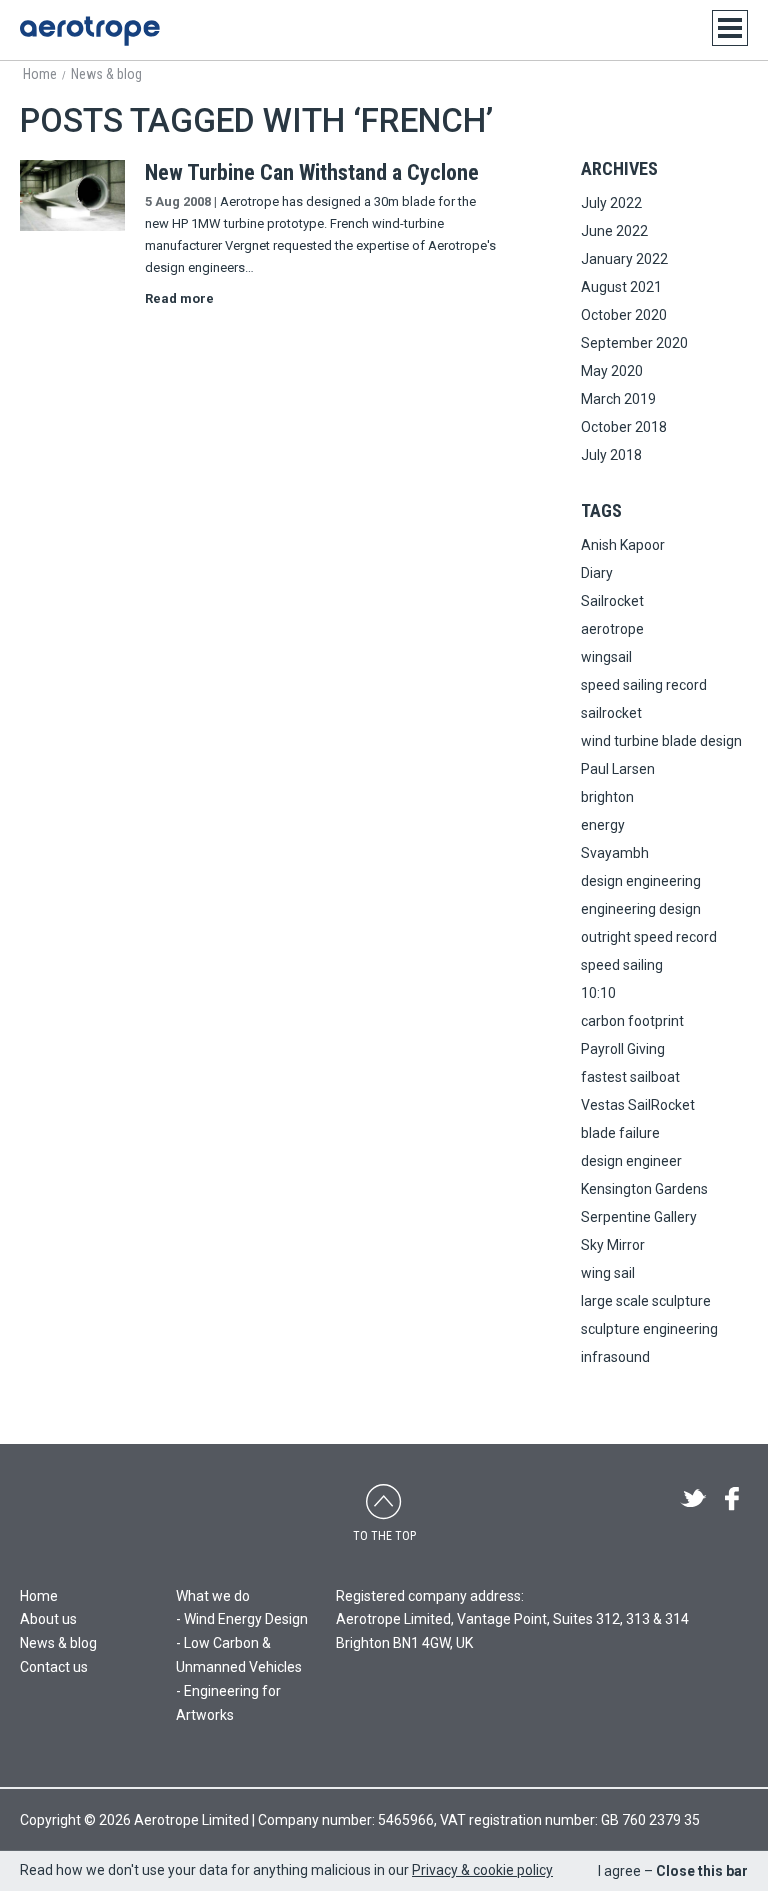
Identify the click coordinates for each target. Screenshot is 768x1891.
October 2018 (624, 427)
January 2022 (624, 259)
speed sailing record (644, 685)
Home (39, 1596)
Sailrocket (612, 601)
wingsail (606, 657)
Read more (179, 298)
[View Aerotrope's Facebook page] (733, 1500)
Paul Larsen (618, 769)
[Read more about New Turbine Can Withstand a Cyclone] (72, 227)
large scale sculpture (646, 1301)
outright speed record (649, 937)
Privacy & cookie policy (482, 1870)
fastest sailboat (630, 1077)
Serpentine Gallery (639, 1217)
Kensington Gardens (644, 1189)
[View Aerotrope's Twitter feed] (693, 1500)
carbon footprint (632, 1021)
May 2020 (612, 371)
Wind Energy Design (246, 1619)
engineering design (641, 909)
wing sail (608, 1273)
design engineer (631, 1161)
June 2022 (614, 231)
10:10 (598, 993)
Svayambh (615, 853)
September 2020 (634, 343)
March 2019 (618, 399)
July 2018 (611, 455)
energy (603, 825)
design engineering (641, 881)
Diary (597, 573)
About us (48, 1619)
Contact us (54, 1667)
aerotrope (612, 629)
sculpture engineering (649, 1329)
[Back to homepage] (90, 32)
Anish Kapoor (623, 545)
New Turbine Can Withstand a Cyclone (312, 172)
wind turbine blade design (661, 741)
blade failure (620, 1133)
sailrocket (611, 713)
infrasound (615, 1357)
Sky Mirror (613, 1245)
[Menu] (730, 28)
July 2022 (611, 203)
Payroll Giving (623, 1049)
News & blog (58, 1643)
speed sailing (622, 965)
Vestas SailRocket (638, 1105)
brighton (607, 797)
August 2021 (621, 287)
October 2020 (624, 315)
